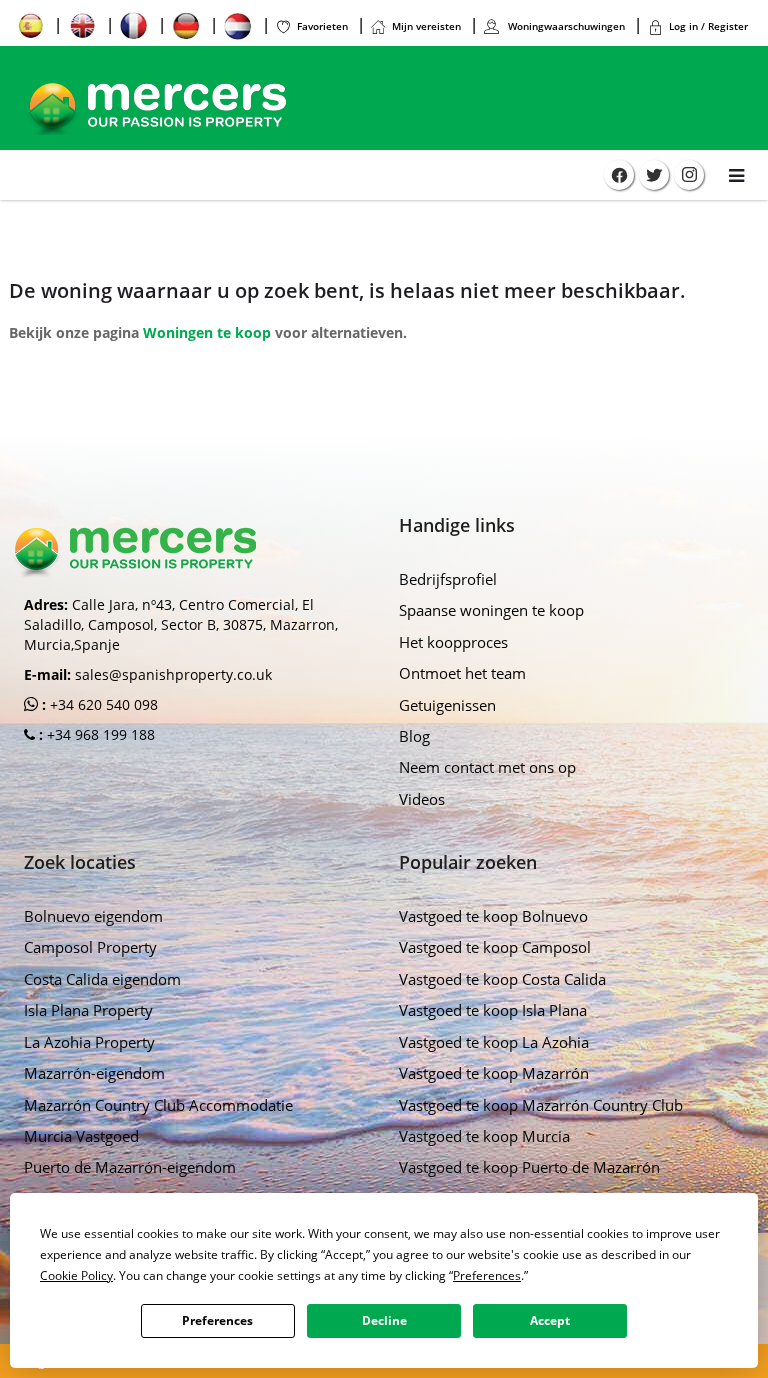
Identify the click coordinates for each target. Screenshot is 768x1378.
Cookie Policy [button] (76, 1275)
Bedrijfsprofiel (448, 579)
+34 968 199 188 (99, 734)
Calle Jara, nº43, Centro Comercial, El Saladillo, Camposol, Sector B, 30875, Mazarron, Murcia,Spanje (181, 624)
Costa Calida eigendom (102, 979)
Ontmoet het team (462, 673)
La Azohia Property (89, 1042)
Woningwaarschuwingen (565, 26)
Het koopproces (453, 642)
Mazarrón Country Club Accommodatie (158, 1105)
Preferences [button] (487, 1275)
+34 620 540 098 (102, 704)
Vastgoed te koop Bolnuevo (493, 916)
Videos (422, 799)
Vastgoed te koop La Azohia (494, 1042)
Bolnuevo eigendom (93, 916)
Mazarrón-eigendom (94, 1073)
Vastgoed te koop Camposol (495, 947)
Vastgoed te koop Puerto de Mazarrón (529, 1167)
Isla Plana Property (88, 1010)
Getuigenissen (447, 705)
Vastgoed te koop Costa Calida (502, 979)
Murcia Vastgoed (81, 1136)
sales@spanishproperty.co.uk (173, 674)
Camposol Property (90, 947)
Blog (414, 736)
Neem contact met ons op (487, 767)
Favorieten (322, 26)
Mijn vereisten (426, 26)
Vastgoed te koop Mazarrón (494, 1073)
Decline (384, 1320)
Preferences (217, 1320)
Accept (550, 1320)
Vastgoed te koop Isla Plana (493, 1010)
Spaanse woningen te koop (491, 610)
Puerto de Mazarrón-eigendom (130, 1167)
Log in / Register (708, 26)
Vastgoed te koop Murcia (484, 1136)
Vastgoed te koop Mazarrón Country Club (541, 1105)
